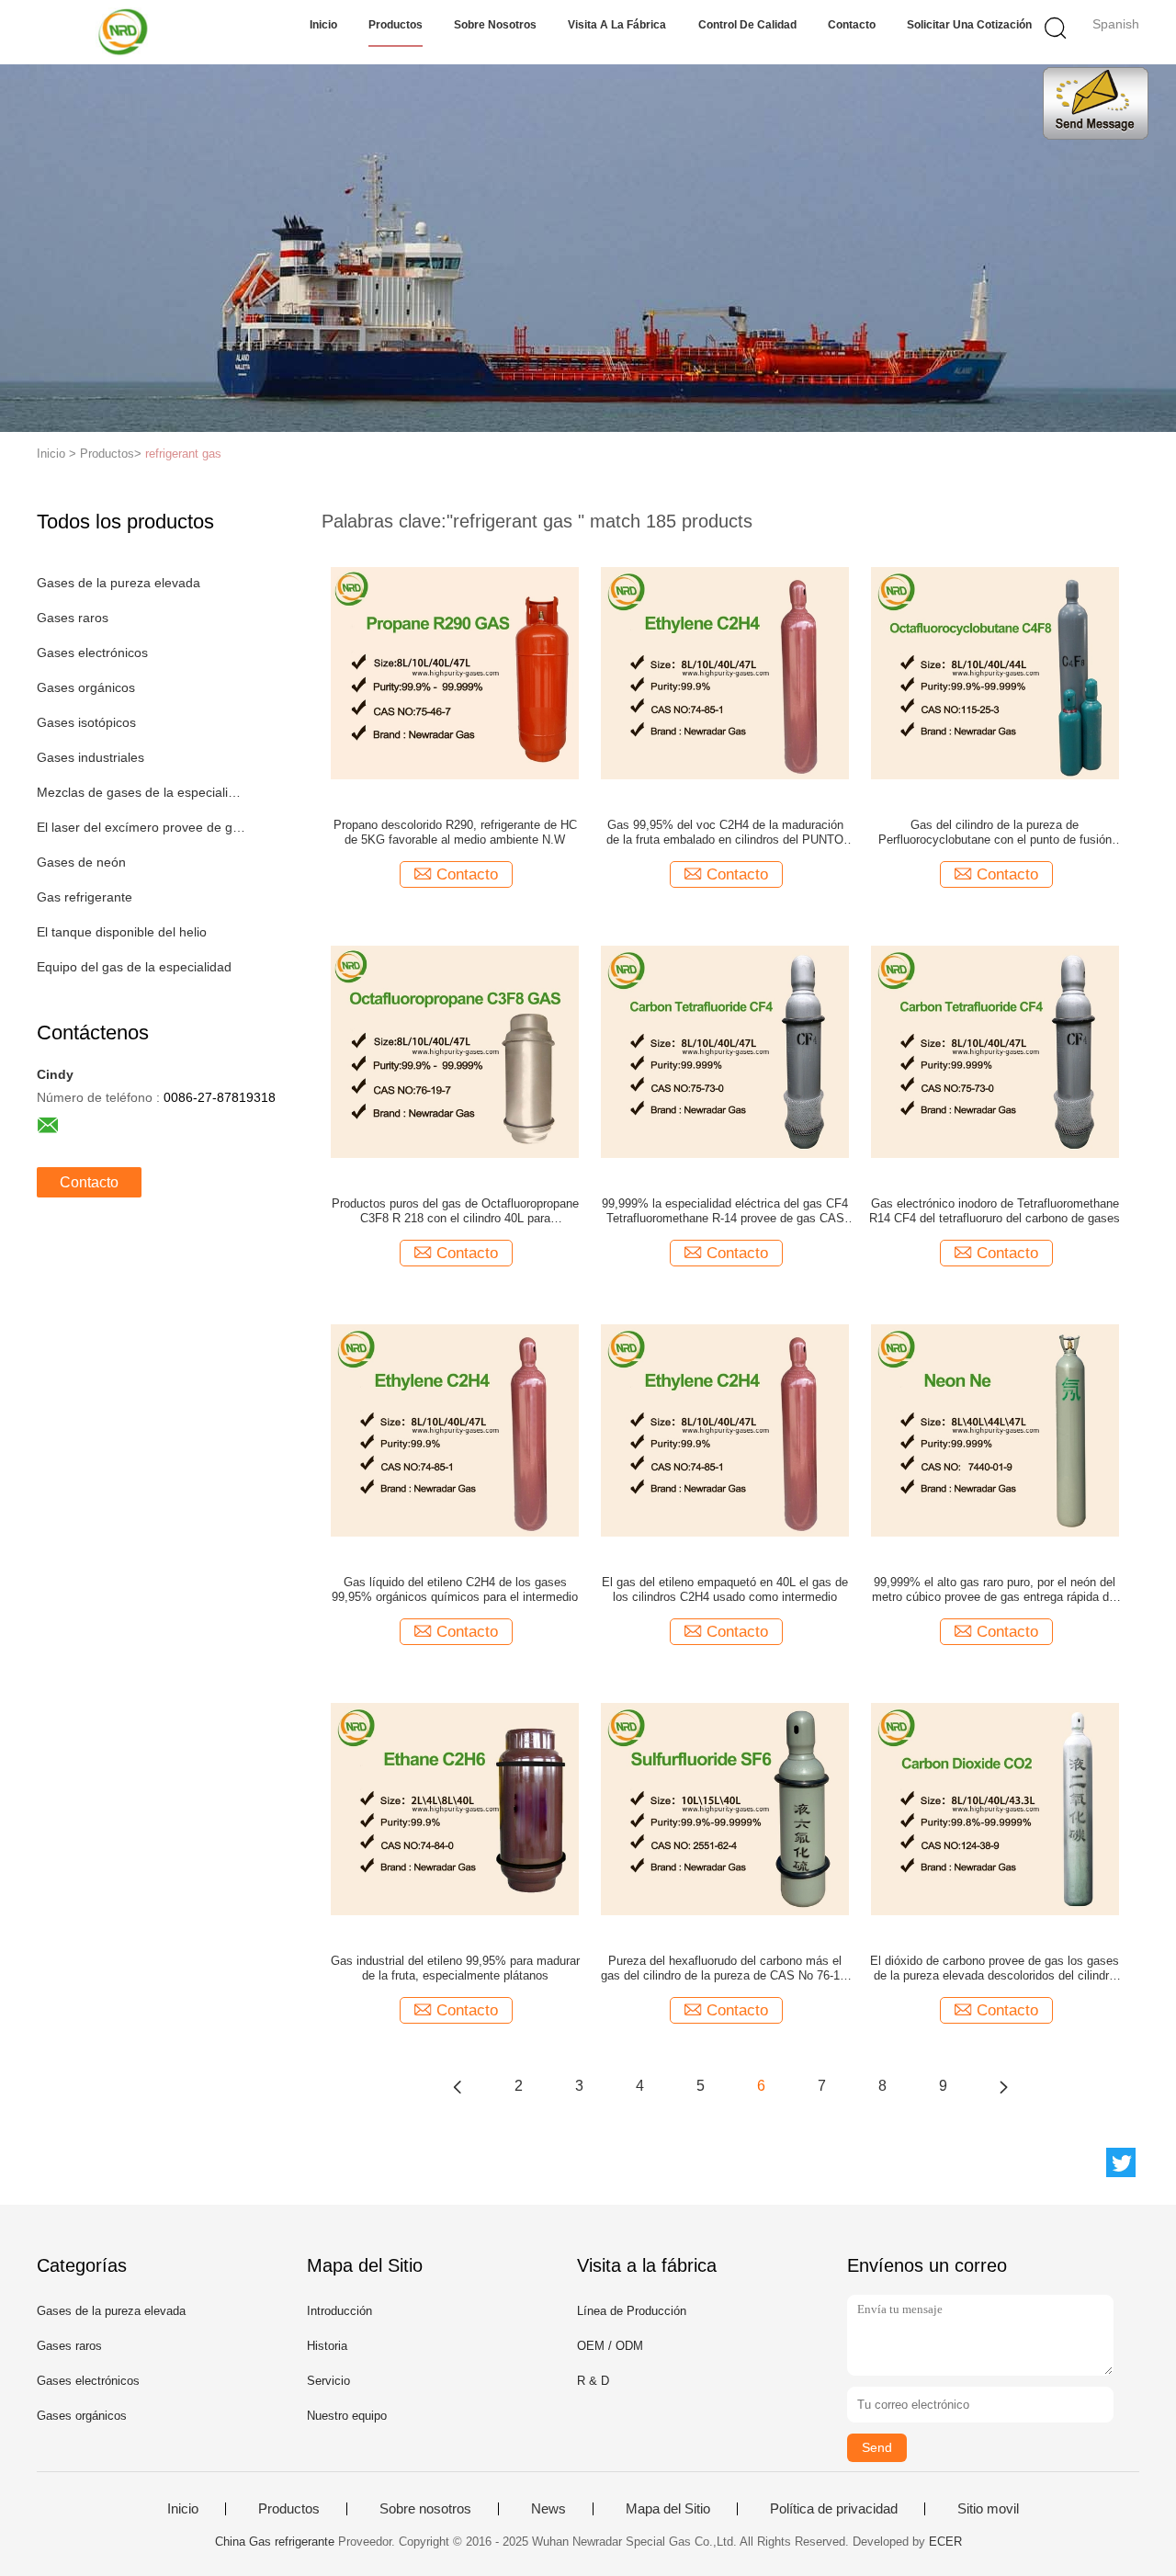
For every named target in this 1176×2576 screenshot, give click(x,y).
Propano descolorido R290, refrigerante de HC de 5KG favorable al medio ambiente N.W (455, 832)
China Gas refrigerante (275, 2542)
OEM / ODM (610, 2346)
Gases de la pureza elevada (119, 583)
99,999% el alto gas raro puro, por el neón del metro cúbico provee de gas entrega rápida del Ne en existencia (995, 1590)
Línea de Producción (632, 2311)
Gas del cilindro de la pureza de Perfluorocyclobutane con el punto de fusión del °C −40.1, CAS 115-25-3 (995, 833)
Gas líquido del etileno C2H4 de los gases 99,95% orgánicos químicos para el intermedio (455, 1589)
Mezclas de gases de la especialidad (141, 792)
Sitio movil (988, 2509)
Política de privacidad (834, 2509)
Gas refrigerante (85, 897)
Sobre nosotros (495, 25)
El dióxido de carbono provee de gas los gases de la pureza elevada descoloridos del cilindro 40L (995, 1969)
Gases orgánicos (86, 687)
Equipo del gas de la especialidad (134, 967)
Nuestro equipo (347, 2416)
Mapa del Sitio (668, 2509)
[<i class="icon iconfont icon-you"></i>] (1003, 2086)
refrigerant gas (183, 454)
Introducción (339, 2311)
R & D (593, 2381)
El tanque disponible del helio (122, 932)
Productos (396, 25)
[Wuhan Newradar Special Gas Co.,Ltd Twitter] (1121, 2162)
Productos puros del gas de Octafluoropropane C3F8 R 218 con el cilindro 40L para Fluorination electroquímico (455, 1211)
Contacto (852, 25)
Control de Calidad (747, 25)
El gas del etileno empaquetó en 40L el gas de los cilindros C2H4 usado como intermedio (725, 1589)
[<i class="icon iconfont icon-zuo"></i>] (458, 2086)
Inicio (323, 25)
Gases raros (73, 618)
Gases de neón (81, 862)
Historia (327, 2346)
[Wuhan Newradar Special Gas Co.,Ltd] (126, 32)
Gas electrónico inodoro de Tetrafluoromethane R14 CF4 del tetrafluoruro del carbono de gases (995, 1211)
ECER (945, 2542)
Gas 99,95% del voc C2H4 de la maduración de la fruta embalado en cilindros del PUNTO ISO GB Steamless (725, 833)
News (548, 2509)
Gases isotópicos (86, 722)
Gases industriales (90, 757)
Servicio (328, 2381)
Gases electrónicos (92, 653)
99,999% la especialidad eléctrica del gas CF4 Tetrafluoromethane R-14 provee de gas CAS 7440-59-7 (725, 1211)
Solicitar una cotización (969, 25)
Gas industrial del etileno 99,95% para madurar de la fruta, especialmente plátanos (455, 1968)
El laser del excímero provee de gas (141, 827)
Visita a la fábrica (617, 25)
